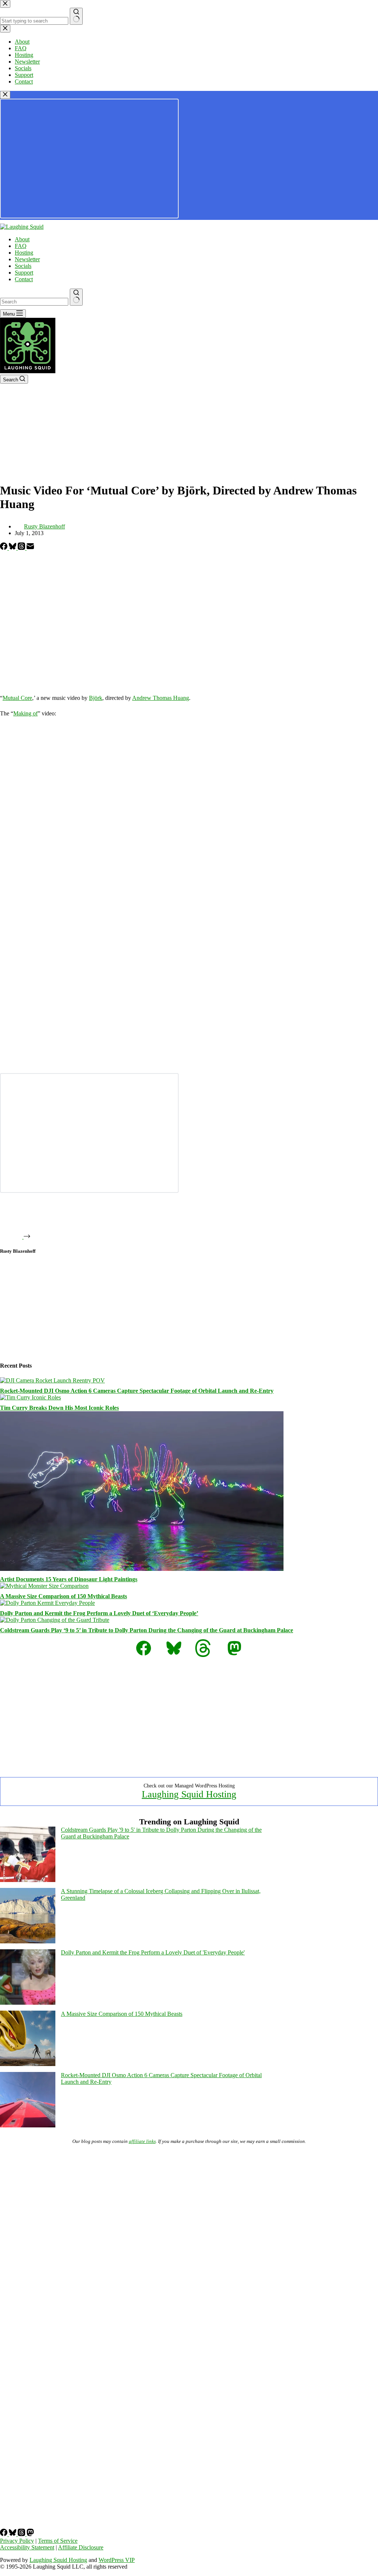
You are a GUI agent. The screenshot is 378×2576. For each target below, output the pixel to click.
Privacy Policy (17, 2541)
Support (24, 273)
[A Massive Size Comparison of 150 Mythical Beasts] (44, 1586)
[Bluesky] (13, 548)
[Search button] (76, 297)
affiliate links (142, 2141)
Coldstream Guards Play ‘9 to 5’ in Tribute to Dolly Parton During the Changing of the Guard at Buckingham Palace (147, 1630)
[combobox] (34, 302)
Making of (25, 713)
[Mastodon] (30, 2534)
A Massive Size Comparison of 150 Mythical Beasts (63, 1596)
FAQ (21, 246)
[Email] (30, 548)
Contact (24, 279)
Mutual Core (17, 698)
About (22, 239)
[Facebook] (4, 548)
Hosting (24, 253)
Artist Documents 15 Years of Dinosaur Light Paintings (69, 1579)
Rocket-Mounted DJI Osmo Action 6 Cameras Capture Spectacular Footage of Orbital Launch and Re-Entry (137, 1391)
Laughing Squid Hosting (189, 1794)
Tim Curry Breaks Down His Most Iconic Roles (59, 1408)
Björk (96, 698)
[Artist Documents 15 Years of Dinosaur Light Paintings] (142, 1569)
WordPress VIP (117, 2560)
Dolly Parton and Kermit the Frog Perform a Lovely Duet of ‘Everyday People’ (99, 1613)
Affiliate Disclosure (81, 2547)
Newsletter (27, 259)
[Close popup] (5, 95)
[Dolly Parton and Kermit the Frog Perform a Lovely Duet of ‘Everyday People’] (47, 1603)
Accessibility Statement (27, 2547)
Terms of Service (58, 2541)
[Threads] (22, 548)
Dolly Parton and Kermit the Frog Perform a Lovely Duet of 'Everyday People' (153, 1952)
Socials (23, 266)
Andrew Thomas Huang (161, 698)
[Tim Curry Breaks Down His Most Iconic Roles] (30, 1397)
